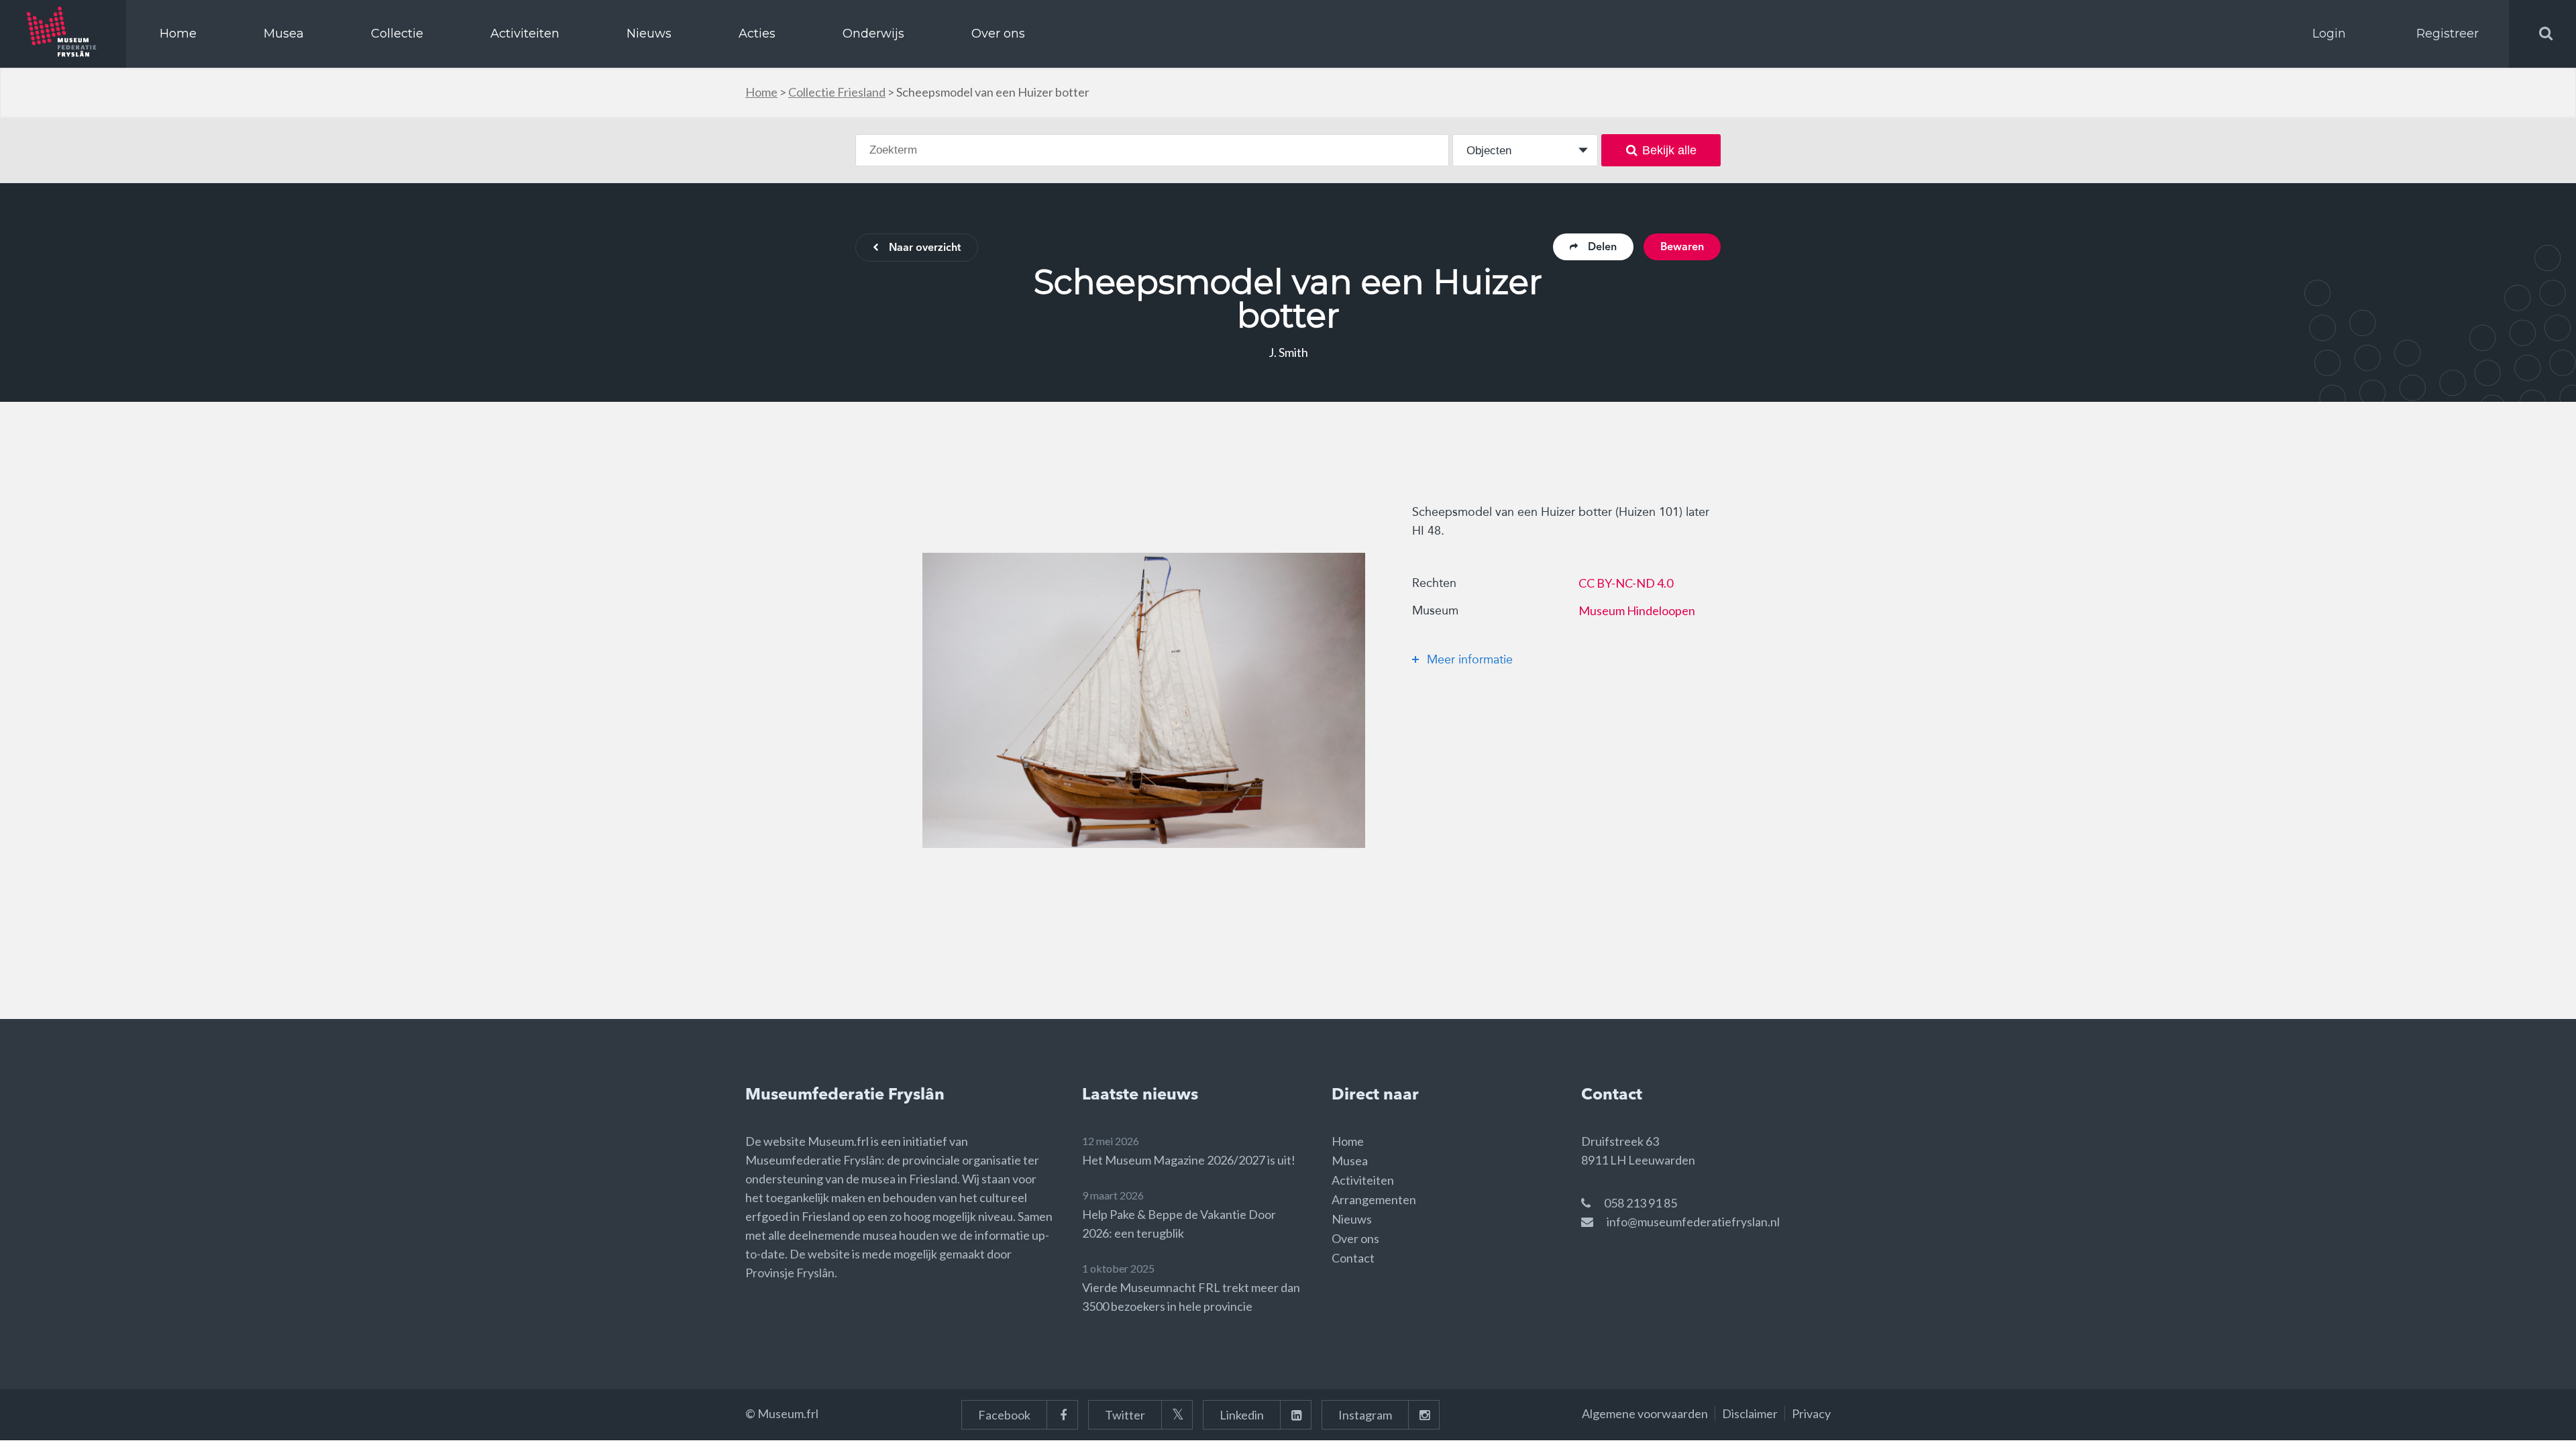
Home (178, 34)
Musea (284, 34)
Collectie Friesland (837, 92)
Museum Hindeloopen (1637, 610)
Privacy (1811, 1413)
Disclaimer (1750, 1413)
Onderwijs (873, 34)
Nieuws (649, 34)
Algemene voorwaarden (1645, 1413)
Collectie (397, 34)
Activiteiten (525, 34)
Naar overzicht (925, 248)
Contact (1353, 1258)
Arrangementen (1374, 1199)
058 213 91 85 (1641, 1203)
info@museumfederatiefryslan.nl (1693, 1222)
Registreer (2448, 34)
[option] (1144, 700)
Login (2329, 34)
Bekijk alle (1669, 150)
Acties (757, 34)
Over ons (998, 34)
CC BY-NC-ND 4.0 (1626, 583)
